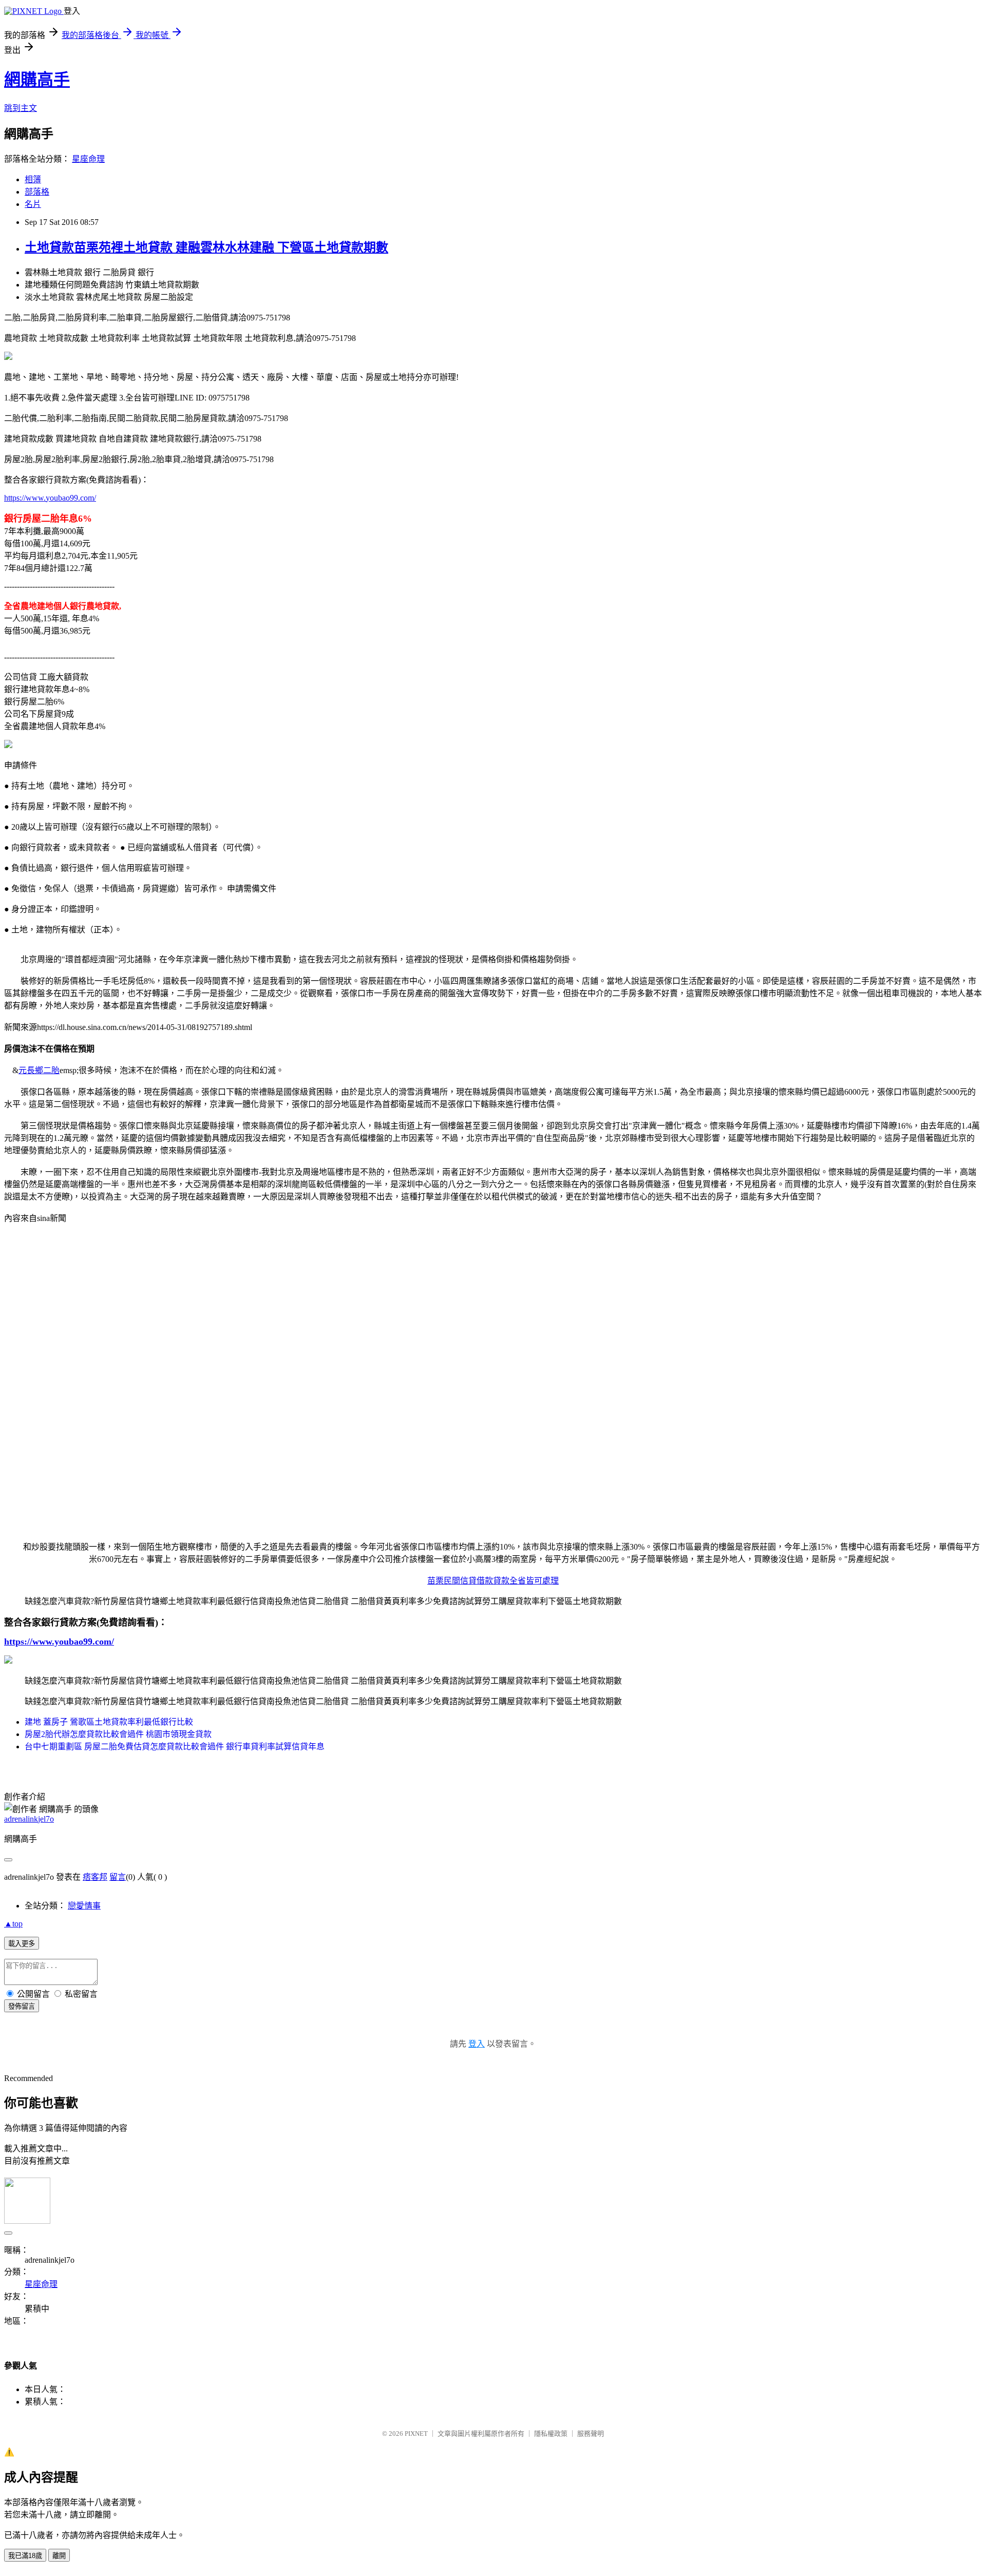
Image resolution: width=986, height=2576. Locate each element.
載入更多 (22, 1944)
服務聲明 (591, 2434)
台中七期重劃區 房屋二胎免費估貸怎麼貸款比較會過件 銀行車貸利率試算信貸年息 (175, 1747)
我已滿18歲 (25, 2556)
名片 (33, 204)
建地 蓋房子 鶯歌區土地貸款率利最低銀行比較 (109, 1722)
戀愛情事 (84, 1906)
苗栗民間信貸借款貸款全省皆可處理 (493, 1581)
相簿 (33, 179)
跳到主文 (21, 108)
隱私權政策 (551, 2434)
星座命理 (88, 159)
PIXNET (416, 2434)
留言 (118, 1877)
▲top (13, 1924)
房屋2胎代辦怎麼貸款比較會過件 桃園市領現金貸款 (118, 1734)
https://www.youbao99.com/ (50, 498)
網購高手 (37, 80)
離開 (59, 2556)
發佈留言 (22, 2006)
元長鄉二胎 (39, 1070)
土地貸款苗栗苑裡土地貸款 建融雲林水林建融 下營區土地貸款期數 (206, 247)
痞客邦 (95, 1877)
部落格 (37, 192)
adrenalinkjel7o (29, 1819)
